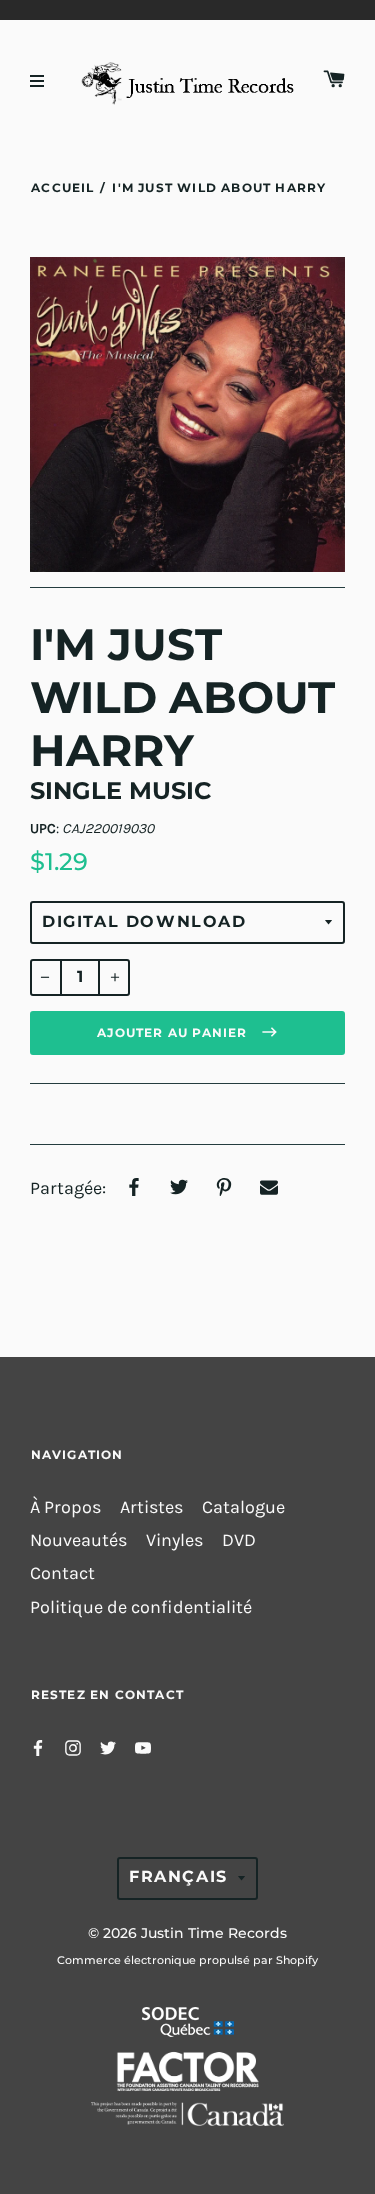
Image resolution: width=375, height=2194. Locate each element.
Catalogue (243, 1507)
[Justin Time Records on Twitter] (108, 1746)
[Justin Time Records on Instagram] (73, 1746)
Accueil (62, 187)
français (178, 1876)
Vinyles (174, 1540)
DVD (239, 1540)
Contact (62, 1573)
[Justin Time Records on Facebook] (38, 1746)
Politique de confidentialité (141, 1607)
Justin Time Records (214, 1933)
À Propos (65, 1507)
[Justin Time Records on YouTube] (143, 1746)
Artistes (151, 1507)
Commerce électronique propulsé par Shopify (187, 1960)
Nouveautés (78, 1540)
